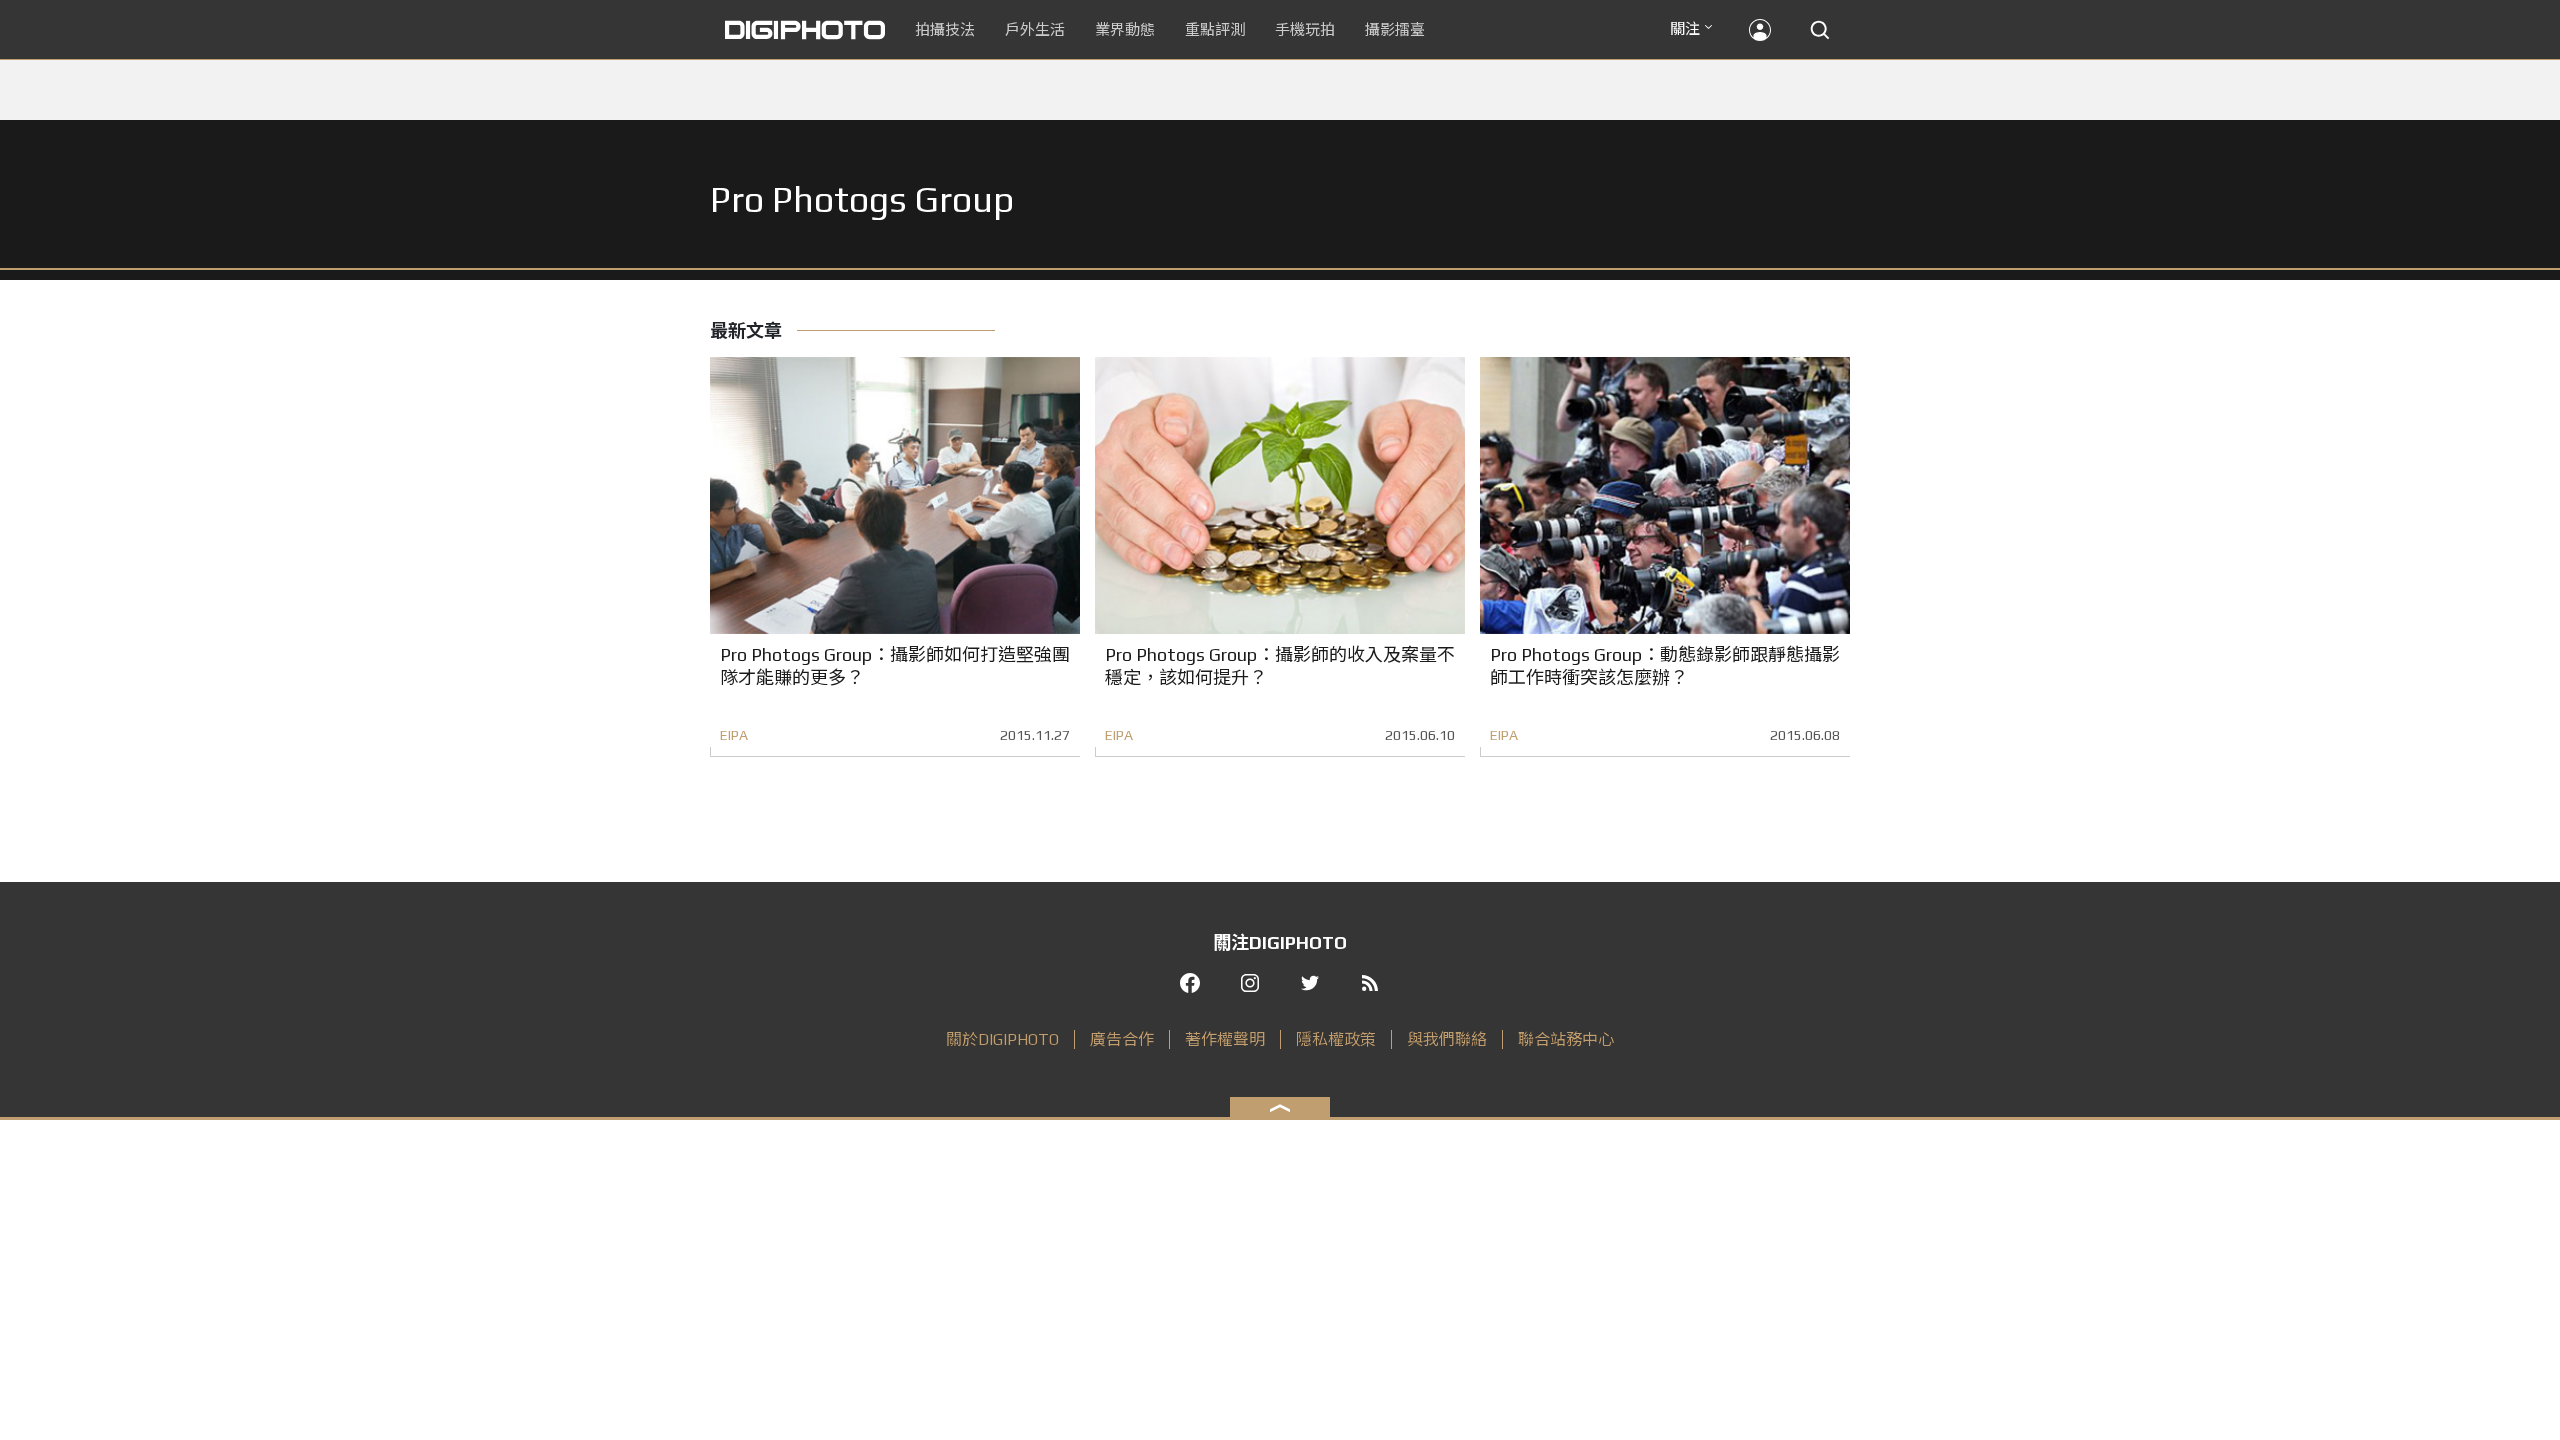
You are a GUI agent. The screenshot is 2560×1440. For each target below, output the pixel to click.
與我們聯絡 (1447, 1039)
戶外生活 (1035, 29)
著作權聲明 (1225, 1039)
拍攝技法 (945, 29)
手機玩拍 (1305, 29)
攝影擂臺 (1395, 29)
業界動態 (1125, 29)
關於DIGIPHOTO (1002, 1039)
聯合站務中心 (1566, 1039)
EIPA (734, 735)
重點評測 (1215, 29)
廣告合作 (1122, 1039)
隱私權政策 (1336, 1039)
